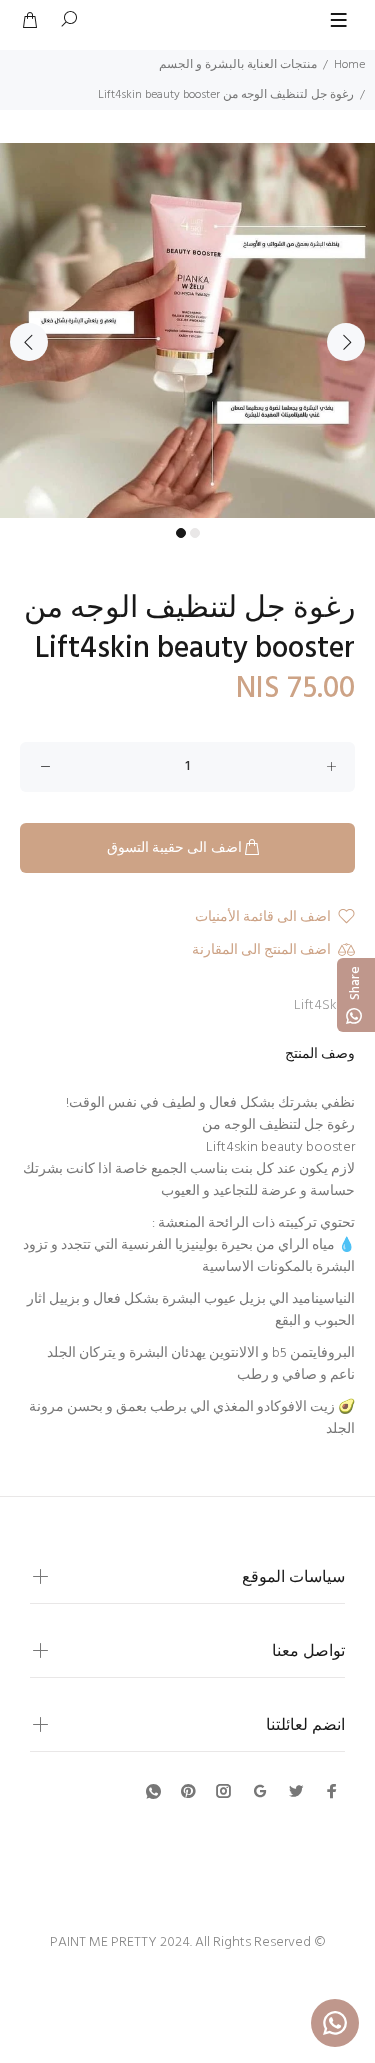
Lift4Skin (321, 1005)
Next (346, 342)
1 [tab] (181, 533)
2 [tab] (195, 533)
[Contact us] (335, 2023)
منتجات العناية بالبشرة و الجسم (238, 65)
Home (349, 65)
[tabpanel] (187, 330)
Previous (29, 342)
